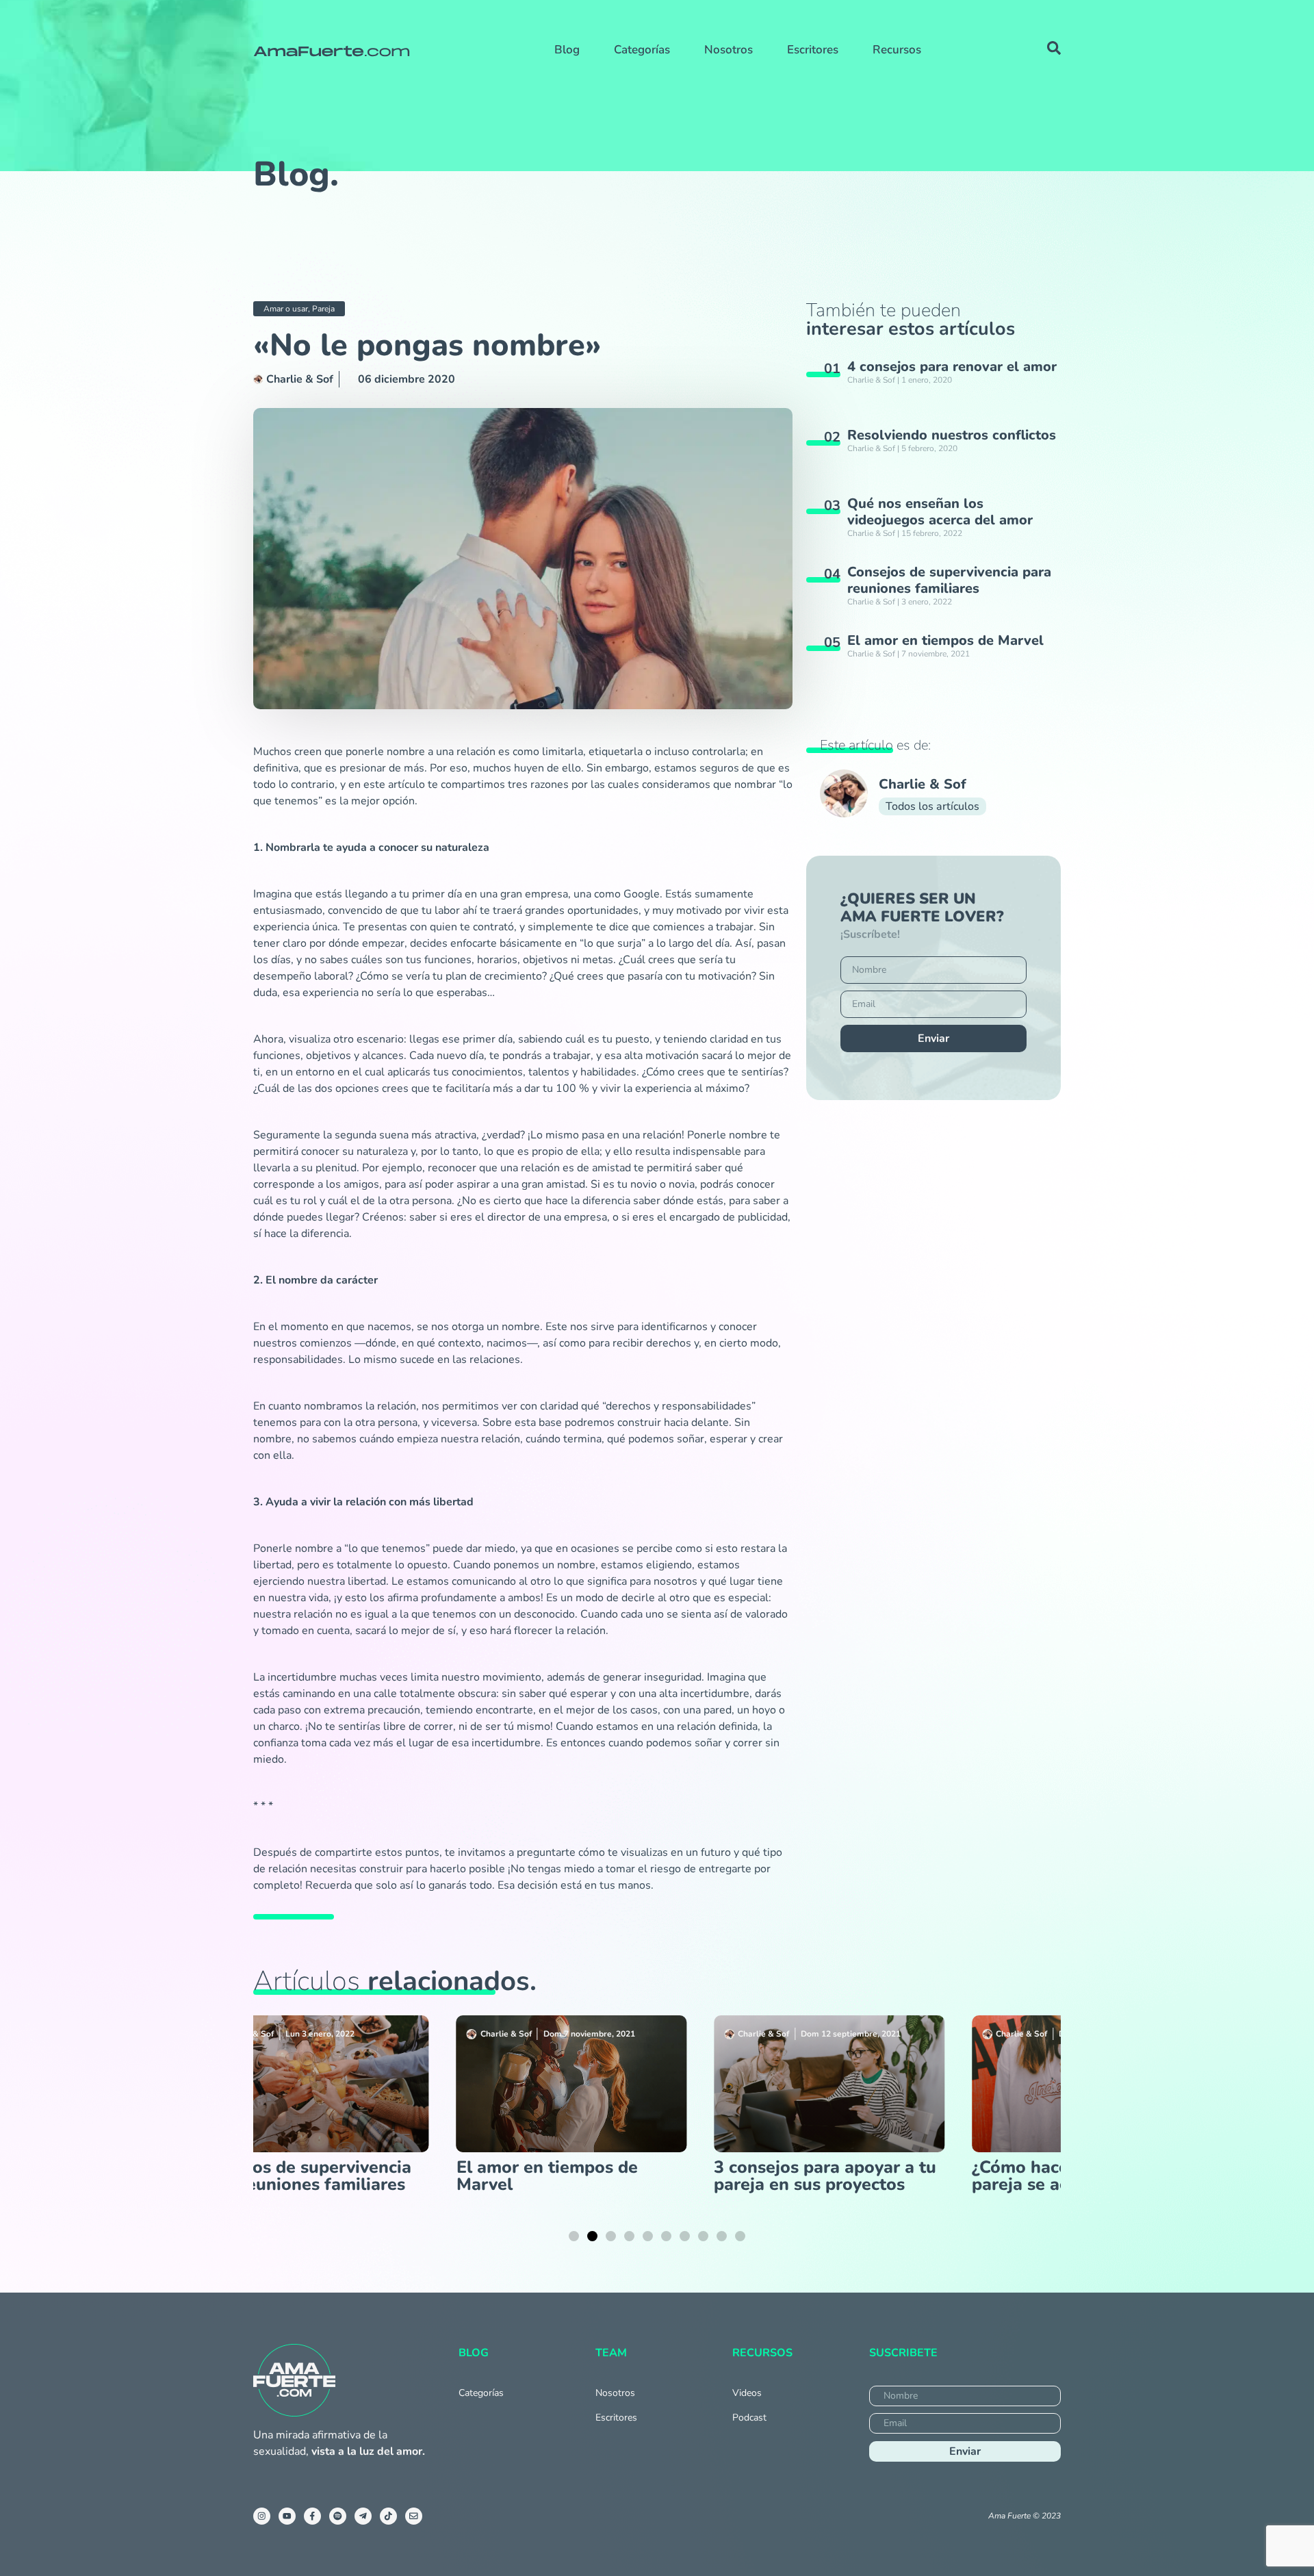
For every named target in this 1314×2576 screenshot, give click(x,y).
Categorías (642, 50)
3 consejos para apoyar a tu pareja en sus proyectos (551, 2176)
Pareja (323, 309)
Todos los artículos (932, 806)
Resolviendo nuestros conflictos (952, 435)
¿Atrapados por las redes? (1060, 2167)
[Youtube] (287, 2516)
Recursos (897, 50)
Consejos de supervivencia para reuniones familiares (949, 580)
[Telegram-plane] (363, 2516)
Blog (567, 50)
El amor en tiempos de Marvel (945, 640)
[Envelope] (414, 2516)
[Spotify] (338, 2516)
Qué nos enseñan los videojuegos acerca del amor (940, 512)
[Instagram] (262, 2516)
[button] (574, 2236)
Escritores (813, 50)
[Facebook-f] (312, 2516)
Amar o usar (286, 309)
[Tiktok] (388, 2516)
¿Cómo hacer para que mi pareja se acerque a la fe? (800, 2176)
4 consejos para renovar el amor (952, 367)
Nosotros (729, 50)
